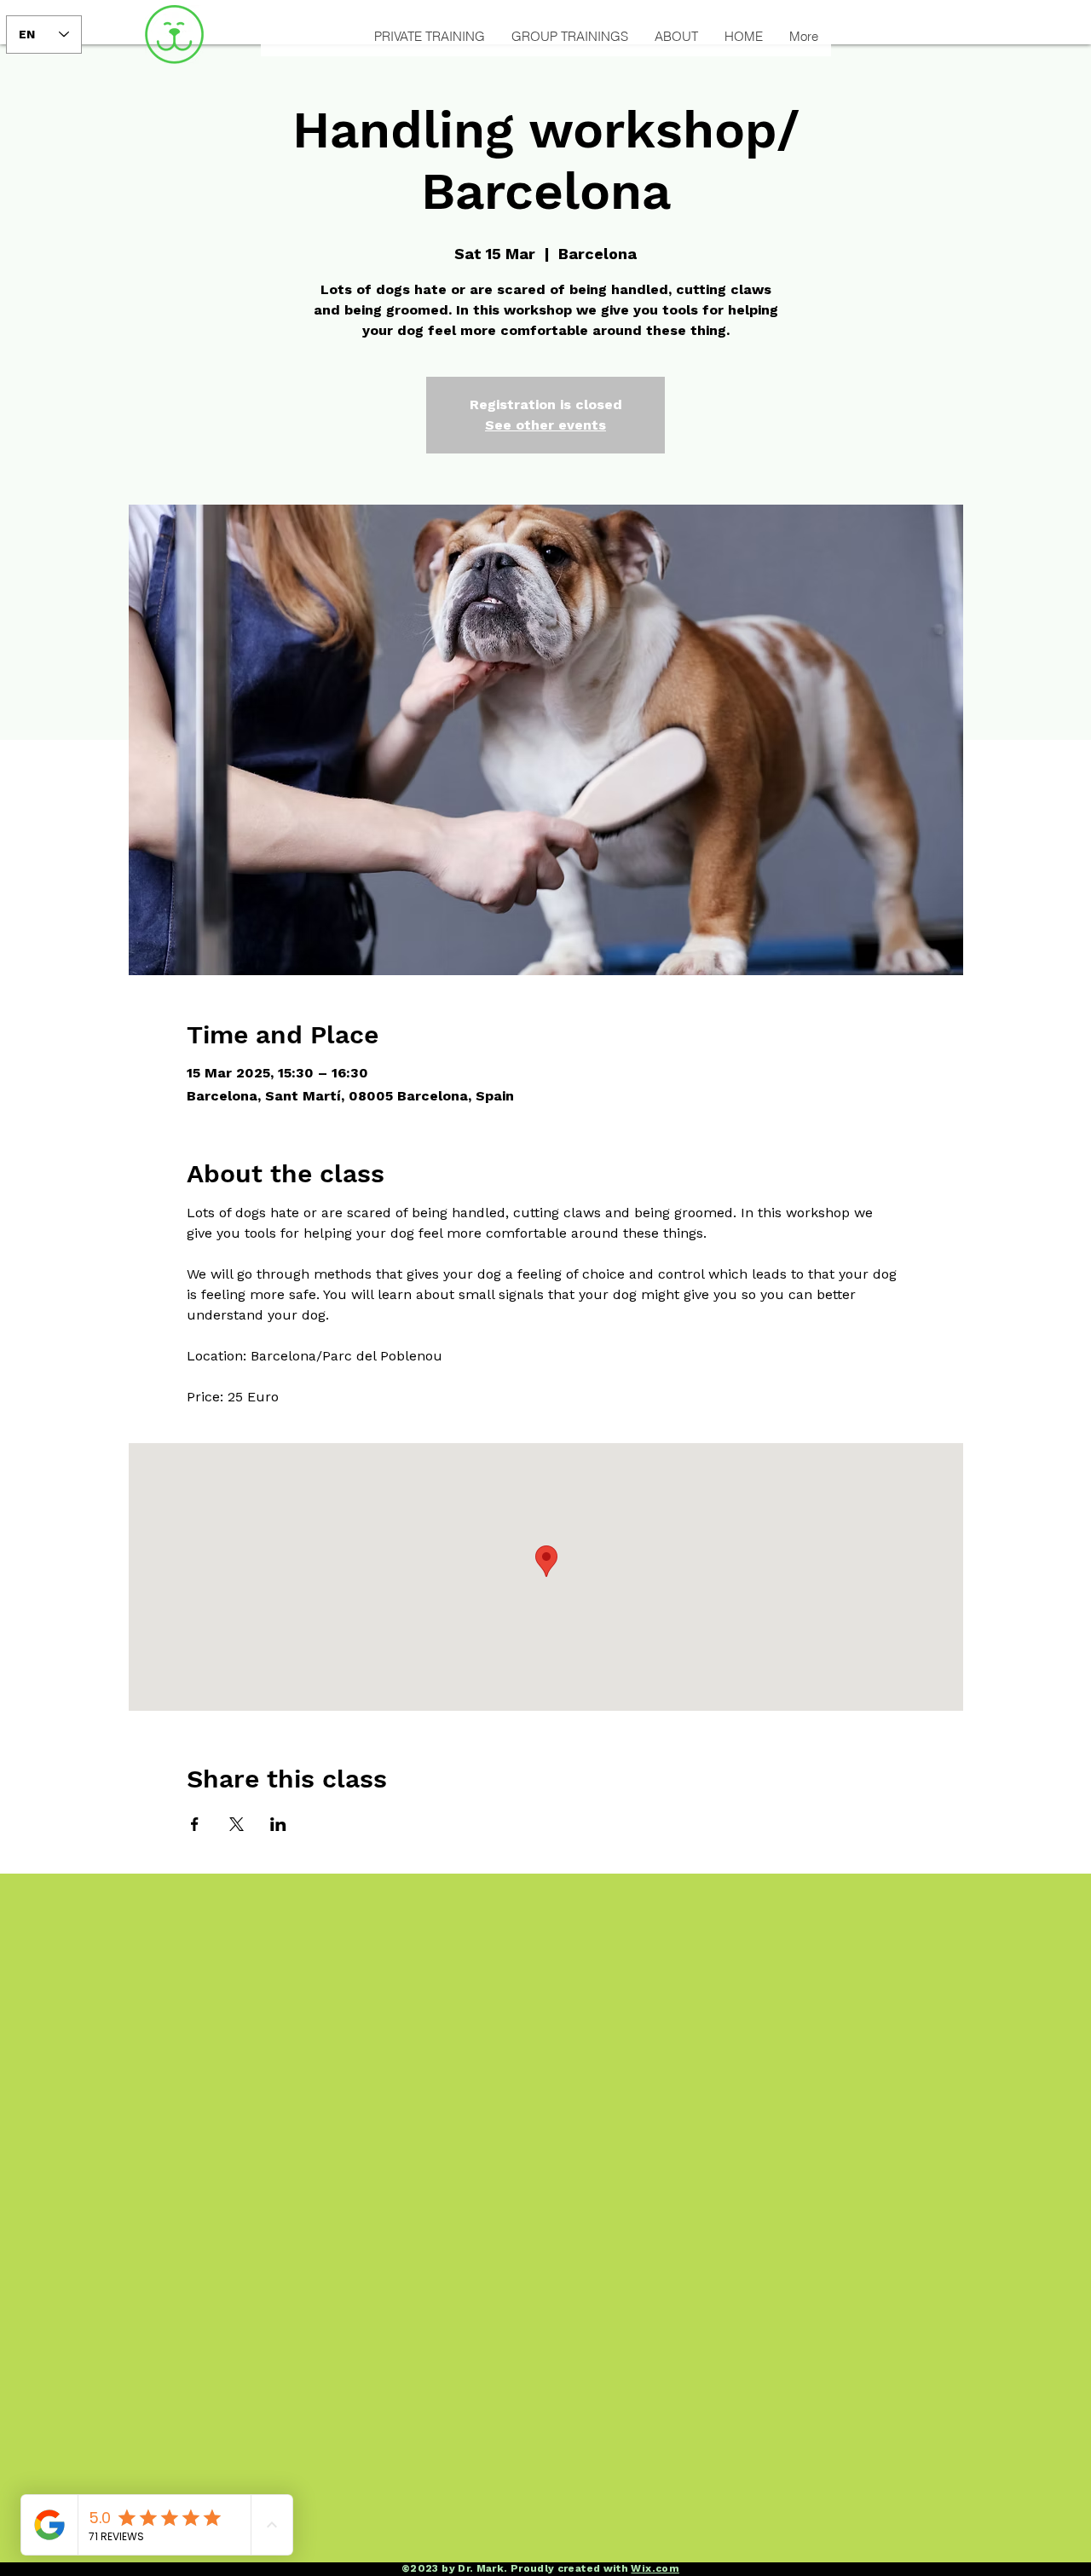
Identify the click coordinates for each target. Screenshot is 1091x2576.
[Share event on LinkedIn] (278, 1824)
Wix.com (655, 2568)
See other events (545, 425)
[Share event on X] (237, 1824)
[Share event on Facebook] (195, 1824)
